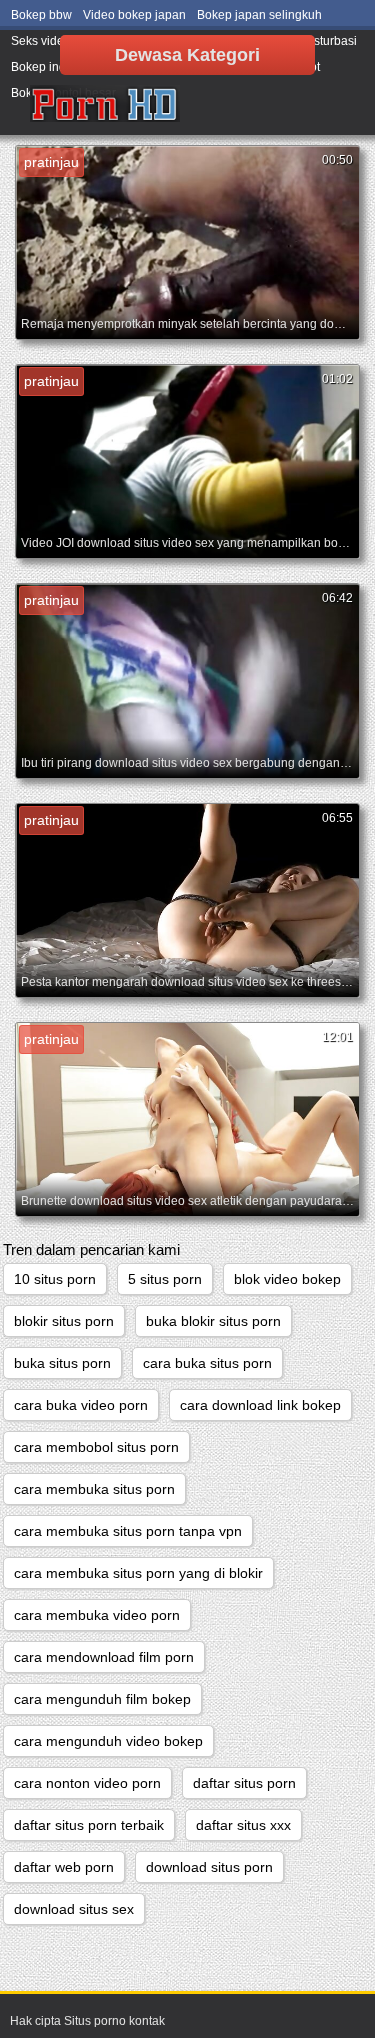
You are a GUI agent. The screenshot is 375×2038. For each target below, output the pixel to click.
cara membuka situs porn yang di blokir (138, 1573)
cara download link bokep (260, 1405)
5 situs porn (165, 1279)
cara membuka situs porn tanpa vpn (128, 1531)
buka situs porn (62, 1363)
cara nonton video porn (87, 1783)
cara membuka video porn (97, 1615)
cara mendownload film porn (104, 1657)
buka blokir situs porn (213, 1321)
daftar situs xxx (243, 1825)
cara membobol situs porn (96, 1447)
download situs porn (209, 1867)
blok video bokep (287, 1279)
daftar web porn (64, 1867)
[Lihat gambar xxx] (105, 105)
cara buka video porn (81, 1405)
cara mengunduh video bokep (108, 1741)
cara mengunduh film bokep (102, 1699)
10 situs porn (55, 1279)
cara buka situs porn (207, 1363)
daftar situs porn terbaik (89, 1825)
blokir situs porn (64, 1321)
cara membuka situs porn (94, 1489)
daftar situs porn (244, 1783)
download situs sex (74, 1909)
